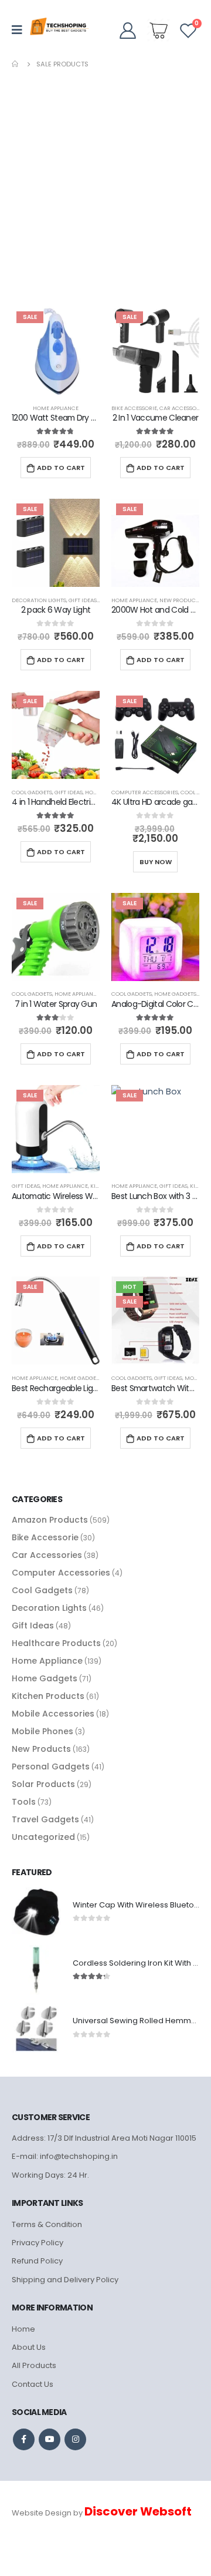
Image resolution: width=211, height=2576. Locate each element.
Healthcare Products (56, 1643)
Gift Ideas (83, 600)
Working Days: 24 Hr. (50, 2175)
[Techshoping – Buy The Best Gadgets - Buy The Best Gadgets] (59, 30)
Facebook (24, 2439)
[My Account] (127, 30)
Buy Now (156, 862)
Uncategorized (43, 1837)
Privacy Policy (38, 2243)
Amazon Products (50, 1520)
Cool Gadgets (32, 792)
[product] (36, 1912)
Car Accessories (183, 408)
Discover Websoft (138, 2511)
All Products (34, 2365)
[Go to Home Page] (16, 64)
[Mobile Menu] (21, 30)
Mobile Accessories (53, 1714)
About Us (29, 2347)
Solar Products (43, 1784)
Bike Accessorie (134, 408)
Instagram (75, 2439)
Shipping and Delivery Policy (65, 2280)
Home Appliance (56, 408)
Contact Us (33, 2384)
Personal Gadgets (51, 1766)
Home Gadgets (175, 994)
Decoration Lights (39, 600)
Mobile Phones (42, 1731)
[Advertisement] (105, 182)
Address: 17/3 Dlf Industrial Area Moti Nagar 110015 (104, 2138)
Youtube (50, 2439)
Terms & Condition (47, 2224)
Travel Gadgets (45, 1819)
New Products (181, 600)
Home (23, 2329)
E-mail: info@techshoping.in (65, 2156)
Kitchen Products (48, 1696)
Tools (24, 1802)
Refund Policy (37, 2261)
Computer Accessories (145, 792)
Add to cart (61, 468)
